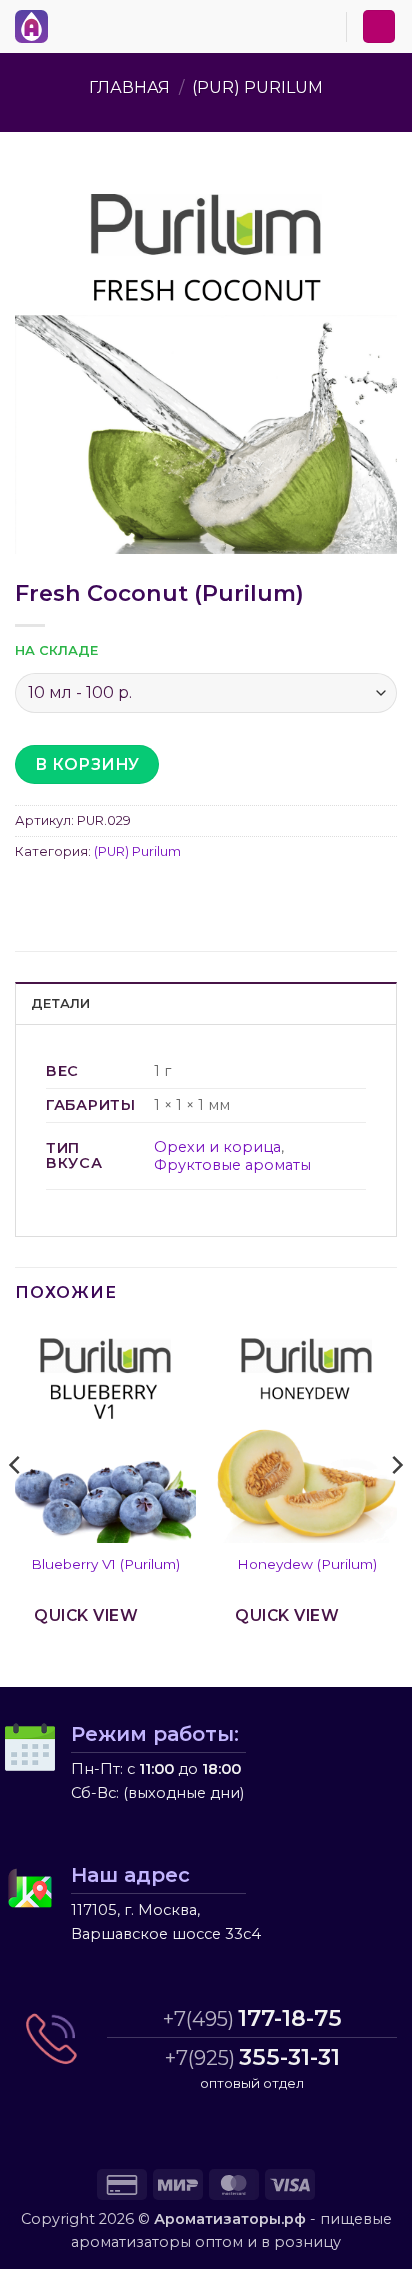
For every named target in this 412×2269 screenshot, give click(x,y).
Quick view (86, 1615)
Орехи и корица (217, 1147)
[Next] (396, 1505)
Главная (129, 87)
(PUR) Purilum (257, 87)
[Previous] (16, 1505)
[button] (69, 23)
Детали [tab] (61, 1003)
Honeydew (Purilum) (307, 1564)
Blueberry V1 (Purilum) (105, 1564)
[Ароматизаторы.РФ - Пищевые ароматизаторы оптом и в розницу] (37, 26)
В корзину (87, 764)
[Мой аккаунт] (379, 26)
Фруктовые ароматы (232, 1165)
